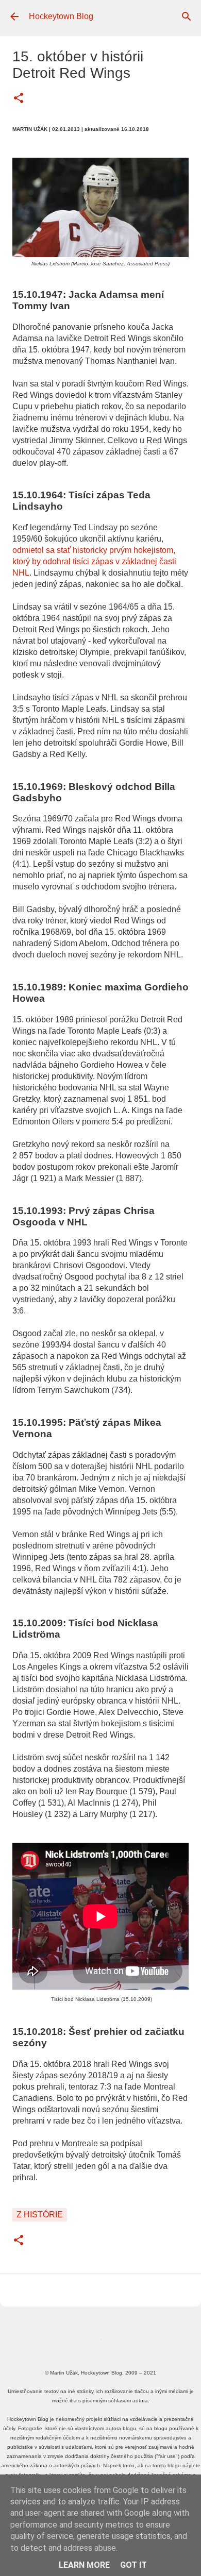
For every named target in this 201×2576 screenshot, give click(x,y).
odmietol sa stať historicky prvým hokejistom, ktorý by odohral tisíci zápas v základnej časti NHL (94, 561)
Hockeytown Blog (61, 16)
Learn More (84, 2565)
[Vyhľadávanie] (187, 16)
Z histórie (40, 2215)
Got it (133, 2565)
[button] (19, 99)
